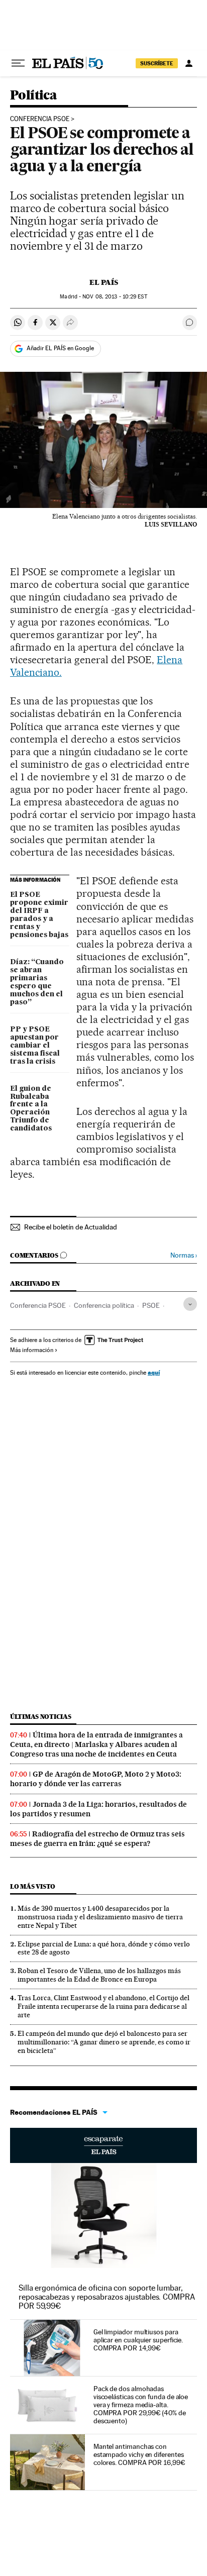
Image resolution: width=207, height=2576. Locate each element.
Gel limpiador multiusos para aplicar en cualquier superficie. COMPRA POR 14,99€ (138, 2340)
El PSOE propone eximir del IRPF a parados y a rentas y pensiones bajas (39, 915)
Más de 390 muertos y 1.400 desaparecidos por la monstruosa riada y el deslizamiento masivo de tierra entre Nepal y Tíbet (100, 1917)
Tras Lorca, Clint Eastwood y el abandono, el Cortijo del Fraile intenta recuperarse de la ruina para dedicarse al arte (103, 2006)
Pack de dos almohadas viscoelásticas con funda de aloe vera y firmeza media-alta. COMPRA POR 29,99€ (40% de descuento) (141, 2405)
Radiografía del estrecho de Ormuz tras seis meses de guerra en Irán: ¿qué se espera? (97, 1839)
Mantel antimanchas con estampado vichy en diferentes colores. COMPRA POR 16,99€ (139, 2454)
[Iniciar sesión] (189, 63)
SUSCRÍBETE (157, 63)
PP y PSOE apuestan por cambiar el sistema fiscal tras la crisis (35, 1046)
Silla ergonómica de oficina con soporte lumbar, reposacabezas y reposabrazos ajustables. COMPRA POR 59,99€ (107, 2297)
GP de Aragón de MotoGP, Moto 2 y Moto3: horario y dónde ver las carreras (96, 1779)
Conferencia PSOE (40, 119)
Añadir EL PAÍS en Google (60, 348)
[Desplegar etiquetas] (190, 1304)
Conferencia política (104, 1305)
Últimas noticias (41, 1717)
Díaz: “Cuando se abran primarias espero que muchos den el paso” (37, 982)
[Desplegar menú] (18, 63)
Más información (32, 1350)
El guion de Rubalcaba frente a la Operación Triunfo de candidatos (31, 1109)
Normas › (184, 1255)
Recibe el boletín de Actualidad (71, 1227)
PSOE (151, 1305)
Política (33, 96)
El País (104, 282)
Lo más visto (33, 1886)
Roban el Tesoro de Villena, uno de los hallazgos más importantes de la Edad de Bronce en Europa (99, 1975)
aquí (154, 1372)
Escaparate (103, 2145)
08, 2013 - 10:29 (115, 297)
